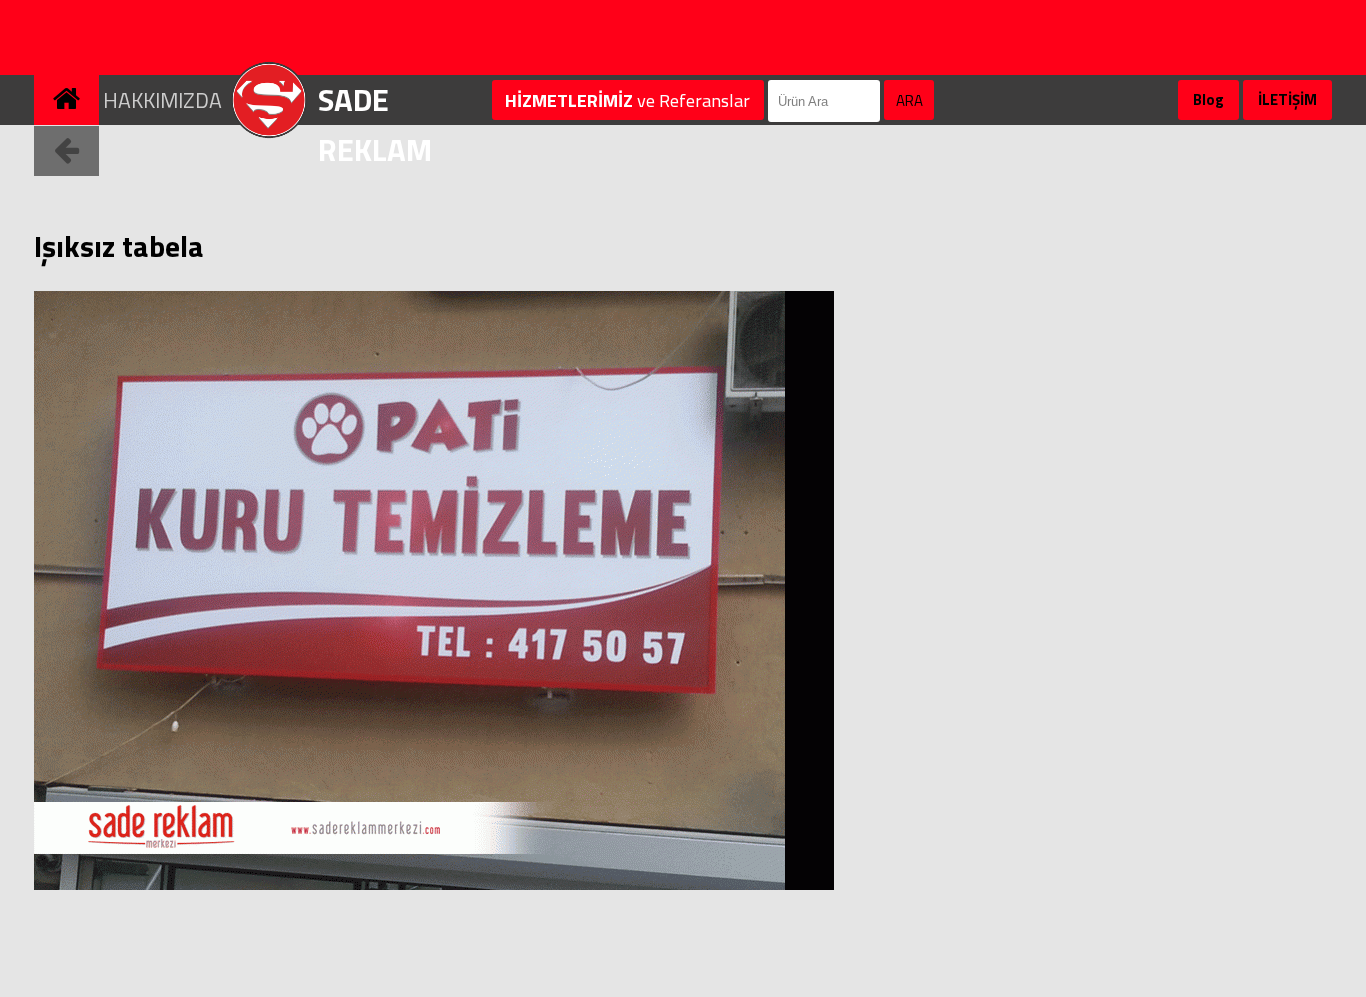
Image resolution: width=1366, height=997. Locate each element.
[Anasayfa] (68, 82)
